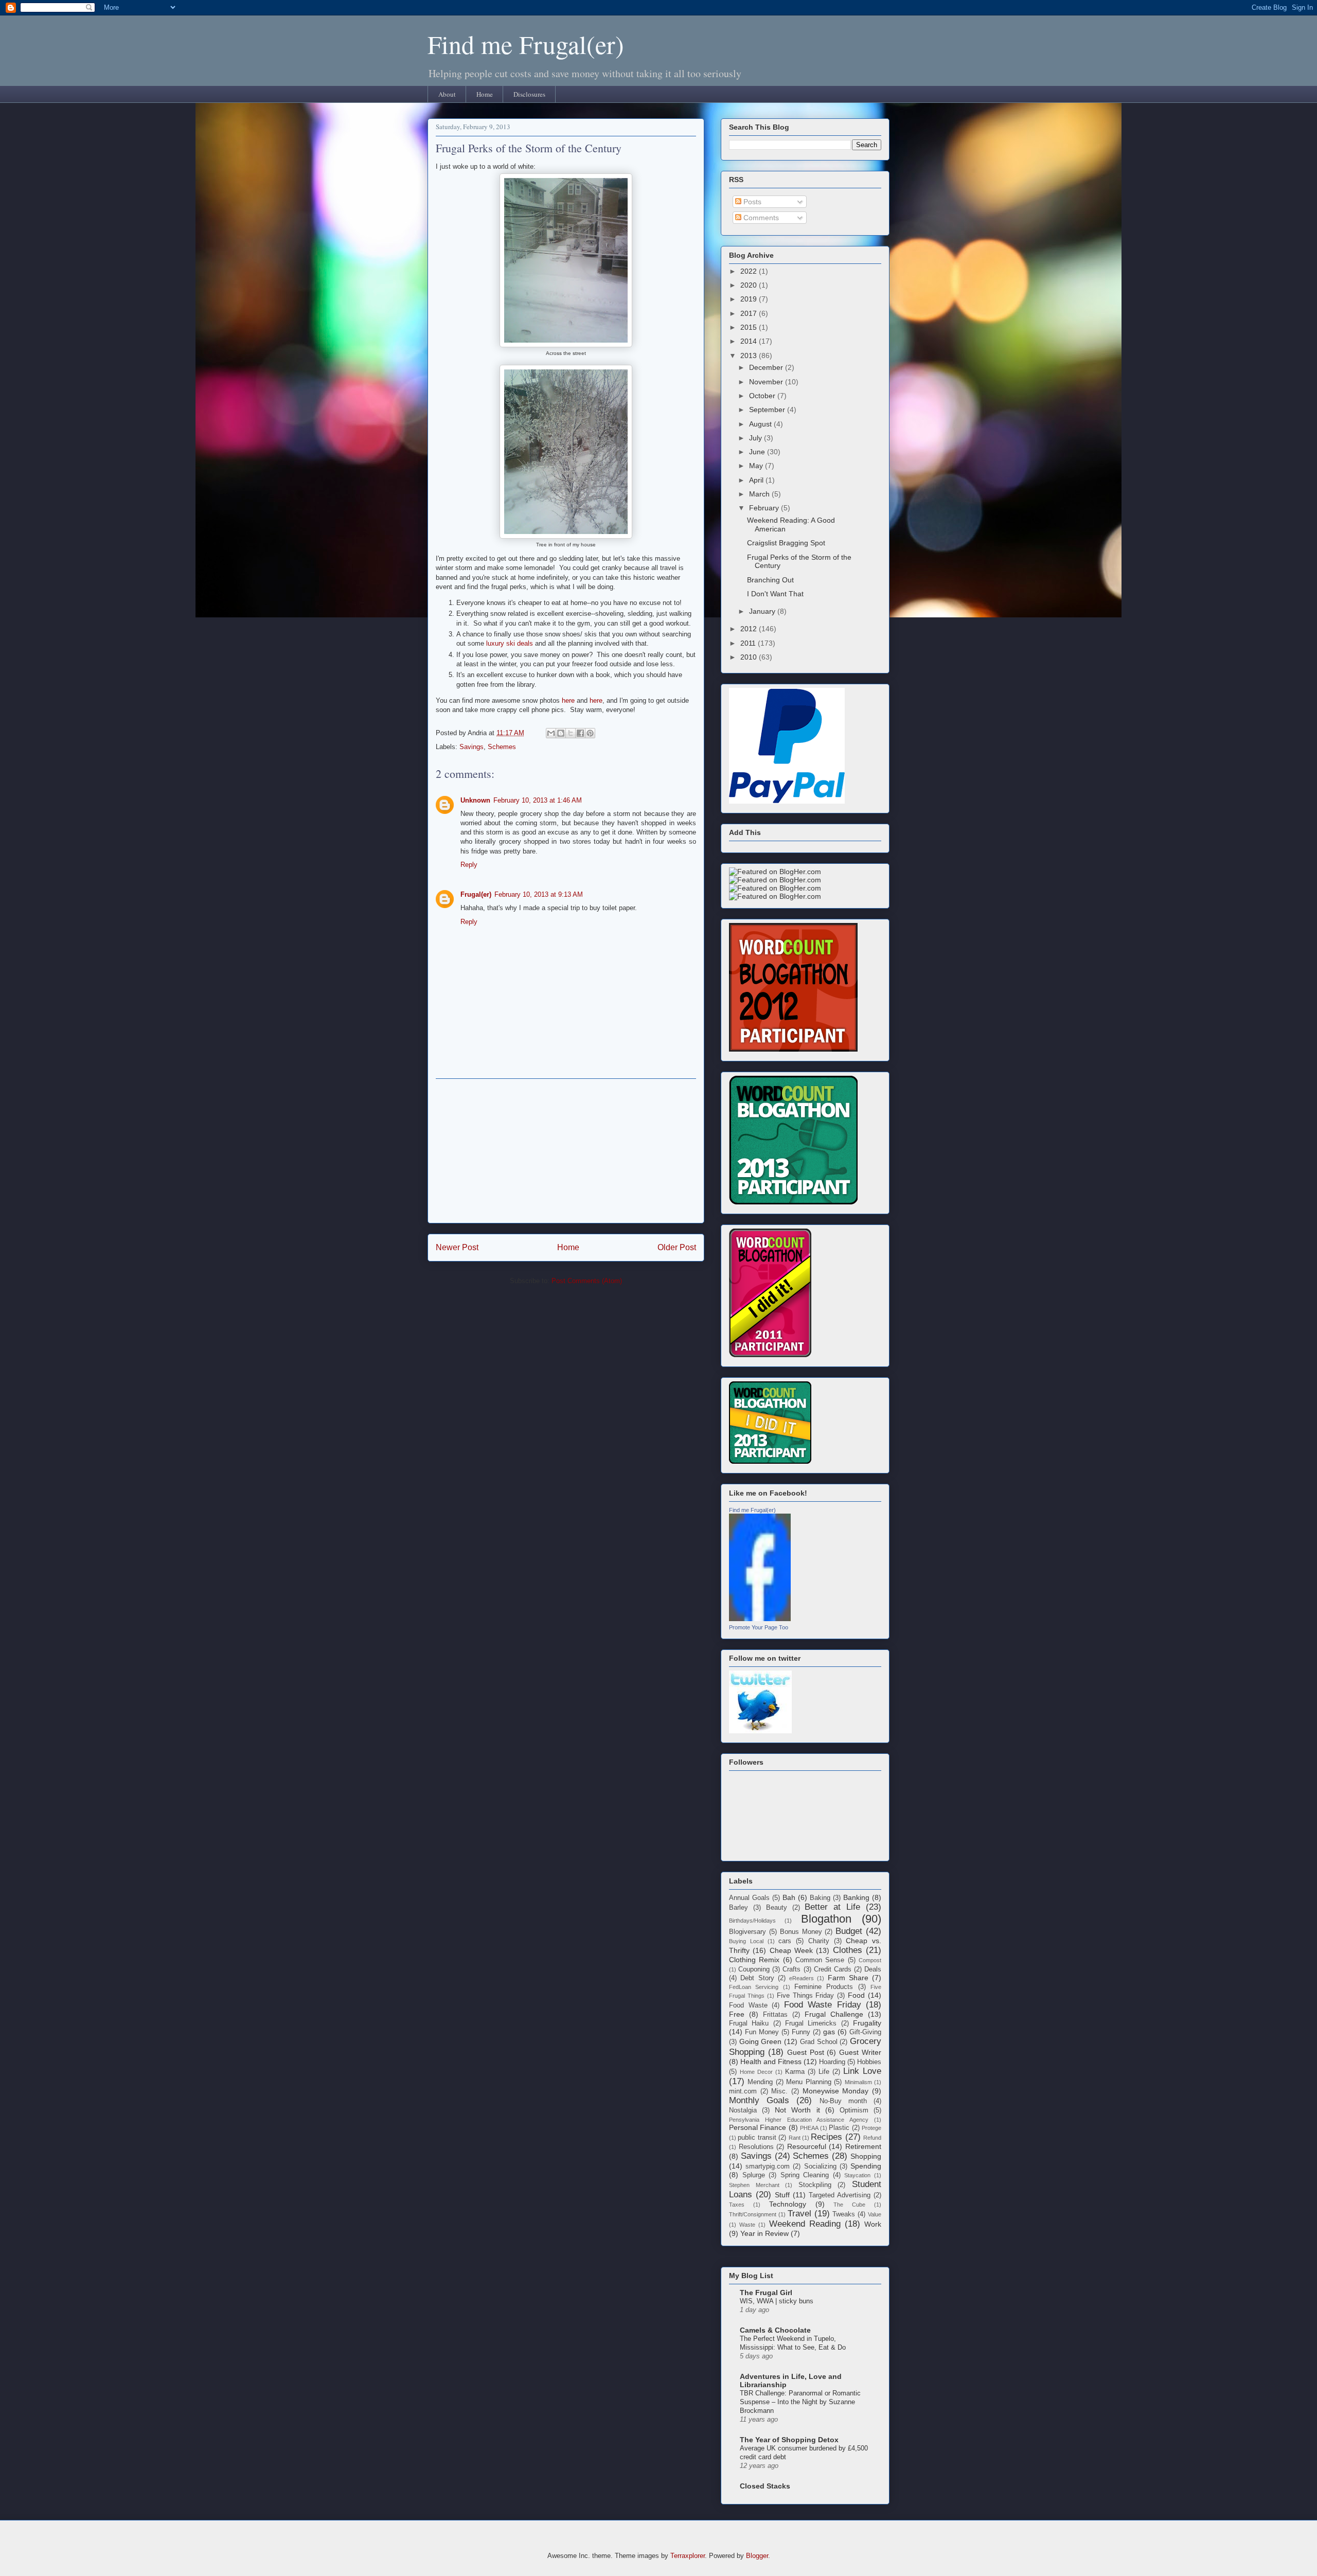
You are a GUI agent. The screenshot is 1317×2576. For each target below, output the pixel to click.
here (568, 700)
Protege (871, 2128)
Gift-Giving (865, 2032)
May (757, 466)
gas (829, 2032)
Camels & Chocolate (775, 2330)
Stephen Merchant (754, 2185)
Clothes (848, 1950)
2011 (749, 643)
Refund (872, 2138)
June (758, 452)
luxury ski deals (510, 643)
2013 (750, 356)
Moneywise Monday (836, 2091)
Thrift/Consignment (753, 2214)
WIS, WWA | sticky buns (777, 2301)
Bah (789, 1897)
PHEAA (809, 2128)
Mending (760, 2082)
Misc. (779, 2091)
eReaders (802, 1978)
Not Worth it (797, 2110)
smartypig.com (768, 2166)
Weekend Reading (805, 2224)
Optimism (854, 2110)
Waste (747, 2225)
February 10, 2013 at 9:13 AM (539, 894)
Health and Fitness (771, 2062)
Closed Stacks (765, 2486)
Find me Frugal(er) (526, 44)
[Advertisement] (566, 1151)
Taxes (737, 2205)
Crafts (791, 1969)
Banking (856, 1897)
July (757, 438)
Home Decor (756, 2072)
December (767, 367)
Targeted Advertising (840, 2195)
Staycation (857, 2175)
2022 (750, 271)
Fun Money (762, 2032)
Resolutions (756, 2147)
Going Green (761, 2041)
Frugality (867, 2023)
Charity (819, 1941)
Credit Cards (833, 1969)
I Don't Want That (775, 594)
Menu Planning (808, 2082)
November (767, 382)
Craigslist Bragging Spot (786, 543)
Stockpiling (815, 2185)
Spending (866, 2166)
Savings (471, 747)
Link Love (862, 2071)
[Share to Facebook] (580, 733)
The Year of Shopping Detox (789, 2440)
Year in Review (764, 2233)
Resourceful (807, 2146)
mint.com (743, 2091)
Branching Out (770, 580)
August (761, 424)
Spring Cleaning (805, 2175)
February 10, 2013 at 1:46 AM (538, 800)
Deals (873, 1969)
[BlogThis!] (561, 733)
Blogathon (826, 1919)
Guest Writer (860, 2052)
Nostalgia (743, 2110)
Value (875, 2214)
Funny (801, 2032)
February (765, 508)
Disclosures (529, 94)
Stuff (782, 2195)
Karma (795, 2072)
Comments (760, 218)
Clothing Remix (754, 1960)
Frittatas (775, 2015)
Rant (795, 2138)
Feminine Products (824, 1987)
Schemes (502, 747)
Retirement (863, 2146)
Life (824, 2072)
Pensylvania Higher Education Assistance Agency (799, 2120)
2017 (750, 313)
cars (785, 1941)
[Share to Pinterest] (590, 733)
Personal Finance (758, 2127)
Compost (870, 1960)
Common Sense (820, 1960)
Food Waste (748, 2005)
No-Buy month (843, 2101)
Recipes (826, 2137)
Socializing (820, 2166)
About (447, 94)
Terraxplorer (688, 2556)
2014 (750, 341)
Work (873, 2224)
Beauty (777, 1908)
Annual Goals (749, 1898)
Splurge (754, 2175)
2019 (750, 299)
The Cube (849, 2205)
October (763, 396)
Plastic (839, 2128)
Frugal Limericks (811, 2023)
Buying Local (746, 1941)
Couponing (754, 1969)
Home (485, 94)
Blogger (757, 2556)
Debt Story (757, 1978)
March (760, 494)
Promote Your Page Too (759, 1627)
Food (856, 1995)
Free (737, 2014)
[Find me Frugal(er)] (760, 1619)
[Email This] (551, 733)
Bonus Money (801, 1932)
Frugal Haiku (749, 2023)
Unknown (475, 800)
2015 (750, 327)
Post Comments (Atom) (587, 1281)
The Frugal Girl (766, 2293)
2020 (750, 285)
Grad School (819, 2042)
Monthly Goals (759, 2100)
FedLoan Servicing (754, 1987)
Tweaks (844, 2214)
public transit (757, 2138)
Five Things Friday (806, 1996)
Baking (820, 1898)
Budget (849, 1931)
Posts (751, 202)
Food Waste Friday (823, 2005)
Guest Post (806, 2052)
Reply (469, 865)
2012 (750, 629)
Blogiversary (748, 1932)
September (768, 410)
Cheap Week (791, 1950)
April (757, 480)
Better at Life (832, 1907)
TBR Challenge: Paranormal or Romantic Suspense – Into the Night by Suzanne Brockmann (800, 2402)
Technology (788, 2204)
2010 (750, 657)
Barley (738, 1908)
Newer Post (457, 1247)
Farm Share (848, 1978)
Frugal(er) (476, 894)
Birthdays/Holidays (752, 1921)
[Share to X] (571, 733)
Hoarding (832, 2062)
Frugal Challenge (834, 2014)
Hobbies (869, 2062)
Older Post (677, 1247)
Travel (799, 2214)
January (763, 611)
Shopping (866, 2156)
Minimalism (858, 2082)
